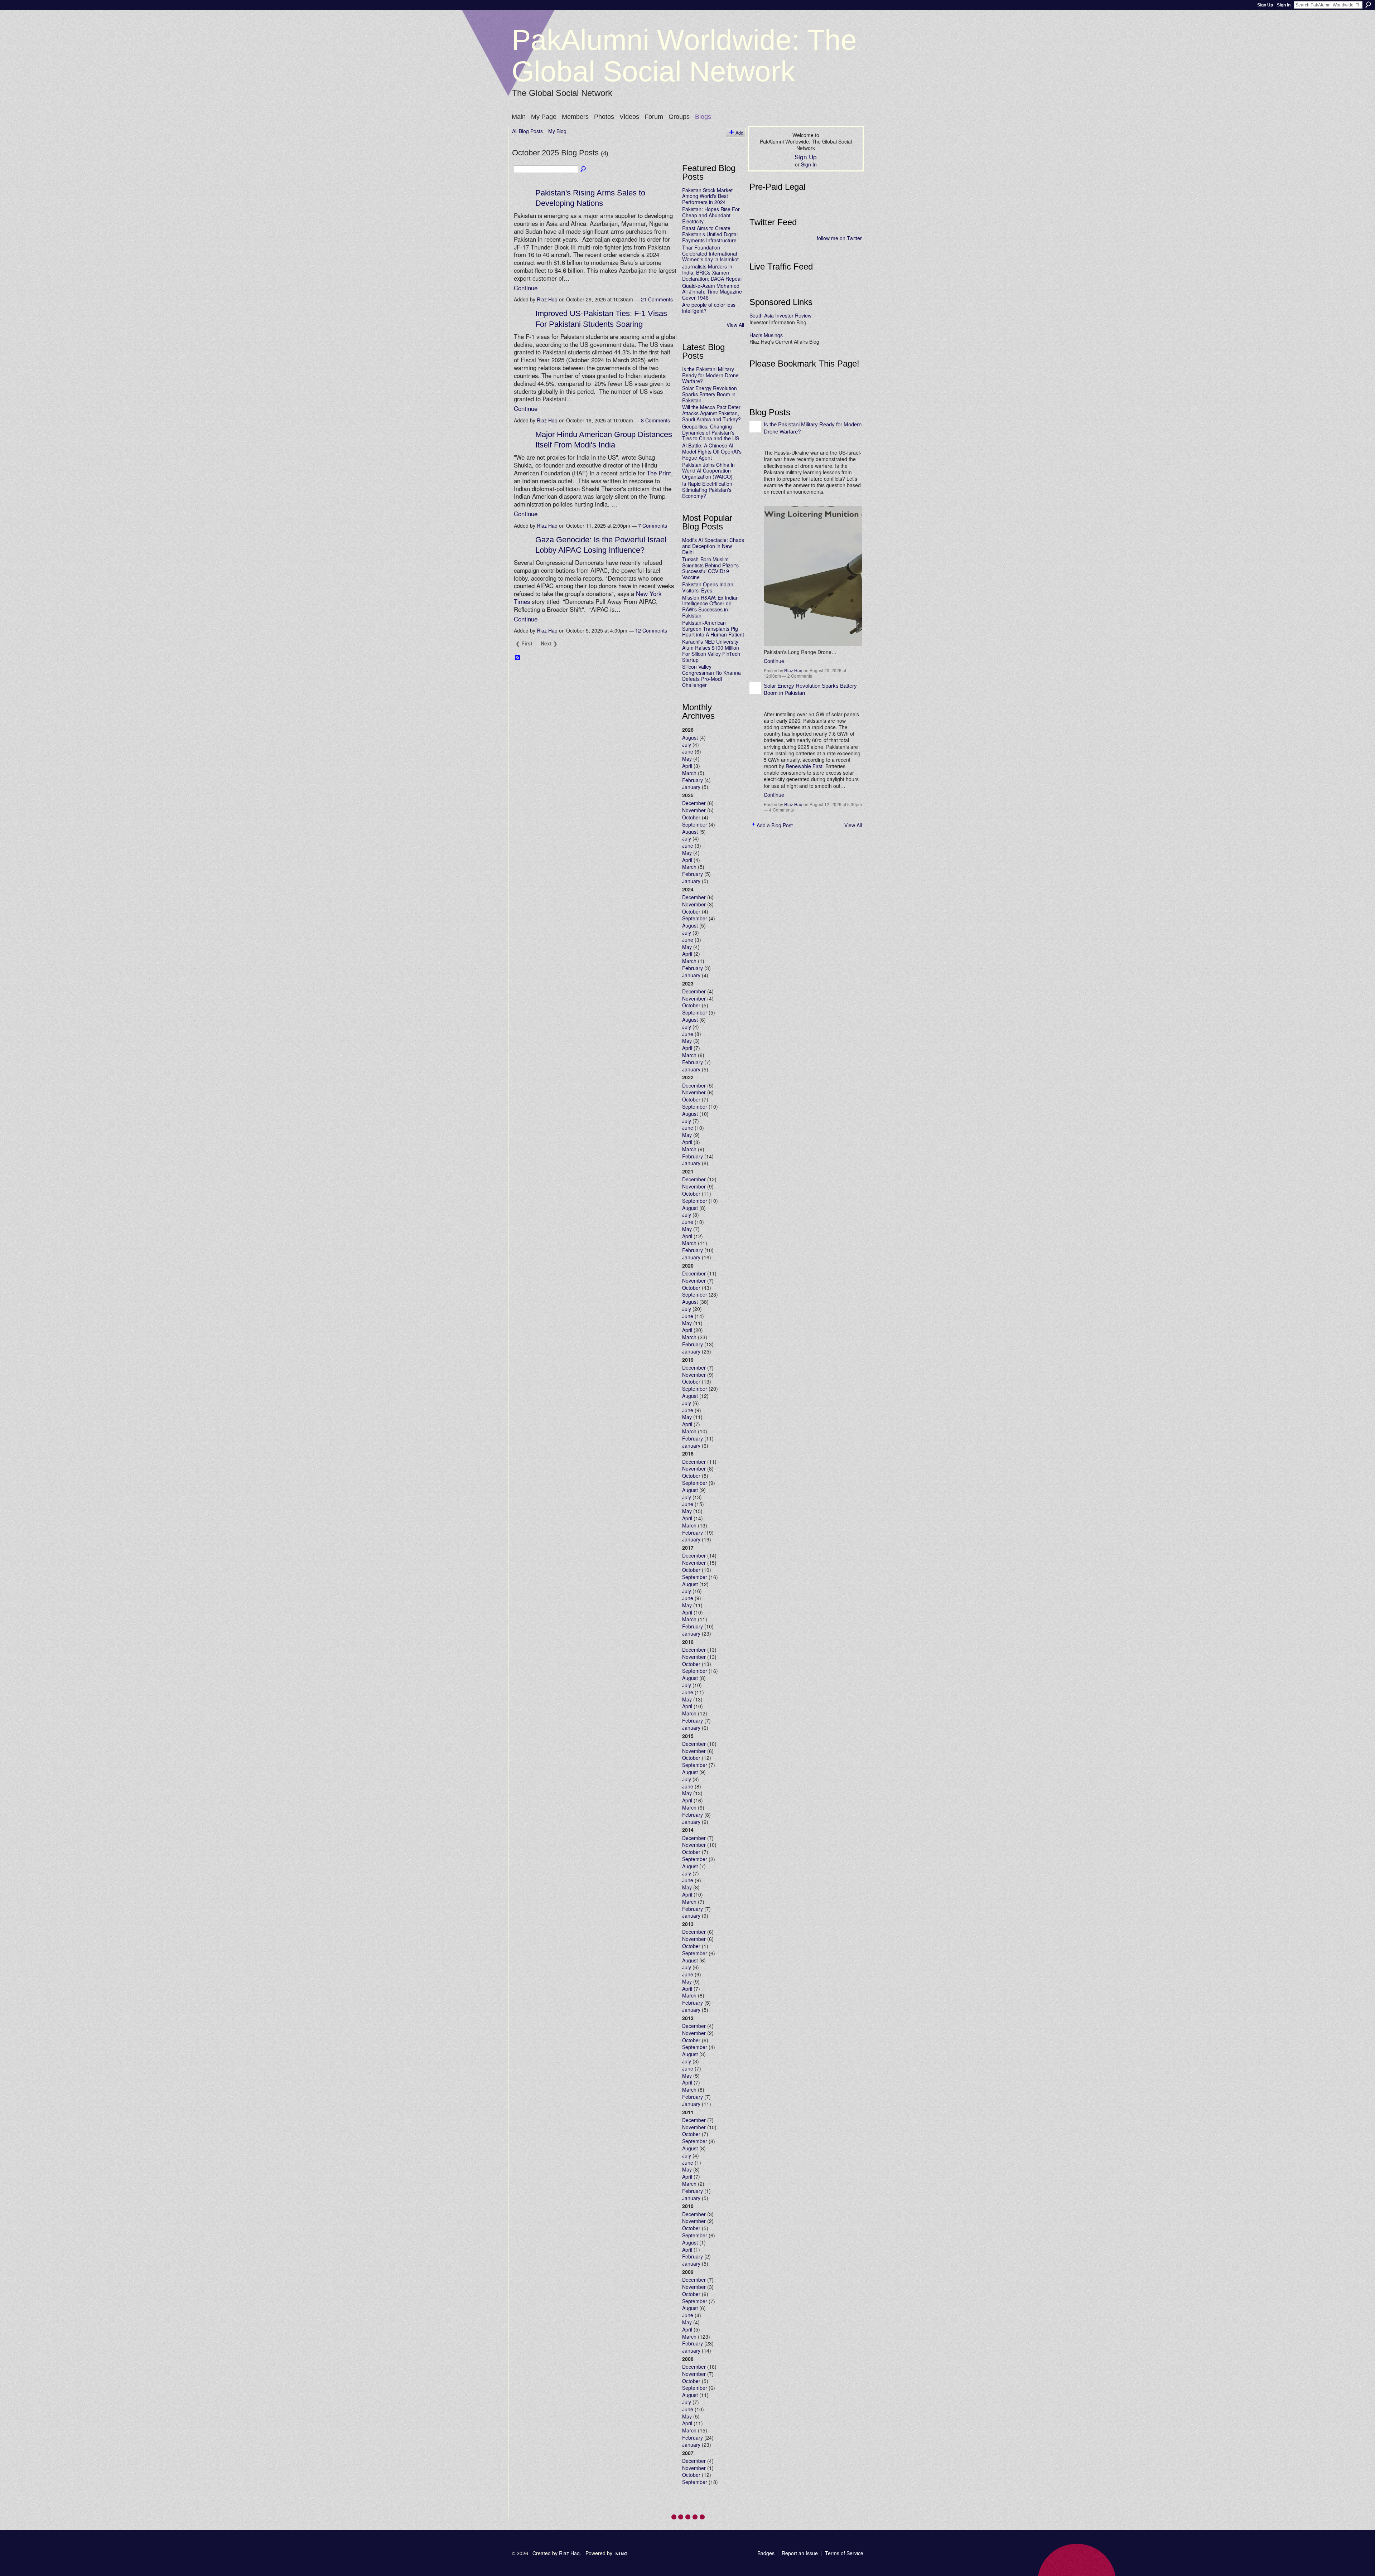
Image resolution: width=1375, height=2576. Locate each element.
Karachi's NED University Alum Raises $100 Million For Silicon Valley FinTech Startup (711, 650)
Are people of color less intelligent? (709, 308)
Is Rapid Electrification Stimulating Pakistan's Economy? (707, 490)
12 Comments (651, 630)
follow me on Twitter (839, 238)
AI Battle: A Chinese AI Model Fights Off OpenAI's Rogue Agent (712, 451)
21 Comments (657, 299)
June (688, 751)
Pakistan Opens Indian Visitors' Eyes (708, 587)
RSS (518, 658)
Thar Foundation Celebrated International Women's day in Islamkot (710, 253)
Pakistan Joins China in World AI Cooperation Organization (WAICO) (708, 471)
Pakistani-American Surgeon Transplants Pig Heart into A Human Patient (713, 629)
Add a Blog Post (775, 825)
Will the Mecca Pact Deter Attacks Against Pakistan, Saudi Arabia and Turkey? (711, 413)
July (687, 745)
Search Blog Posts (584, 169)
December (694, 803)
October (691, 817)
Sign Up (1265, 5)
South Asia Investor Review (780, 315)
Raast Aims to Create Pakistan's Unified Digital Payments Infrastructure (710, 234)
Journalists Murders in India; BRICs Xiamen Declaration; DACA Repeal (712, 272)
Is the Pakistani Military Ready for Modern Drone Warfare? (710, 375)
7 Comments (653, 526)
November (694, 810)
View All (735, 325)
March (689, 773)
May (687, 759)
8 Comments (655, 420)
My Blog (557, 131)
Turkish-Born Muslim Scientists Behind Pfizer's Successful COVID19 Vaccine (710, 568)
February (693, 780)
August (690, 737)
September (695, 824)
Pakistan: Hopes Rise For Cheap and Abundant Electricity (711, 215)
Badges (766, 2553)
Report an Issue (800, 2553)
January (691, 787)
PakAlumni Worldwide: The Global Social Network (684, 56)
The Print (659, 473)
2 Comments (800, 676)
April (687, 766)
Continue (526, 288)
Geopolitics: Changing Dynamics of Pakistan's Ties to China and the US (711, 432)
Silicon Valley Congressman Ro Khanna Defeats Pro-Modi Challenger (711, 676)
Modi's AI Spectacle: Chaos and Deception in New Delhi (713, 546)
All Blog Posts (527, 131)
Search (1368, 5)
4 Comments (781, 810)
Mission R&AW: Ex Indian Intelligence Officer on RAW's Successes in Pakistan (710, 606)
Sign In (1284, 5)
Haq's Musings (766, 335)
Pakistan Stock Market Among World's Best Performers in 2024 (707, 196)
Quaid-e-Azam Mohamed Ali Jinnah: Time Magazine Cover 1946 (712, 292)
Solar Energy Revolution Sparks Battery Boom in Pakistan (710, 394)
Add (739, 133)
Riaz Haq (547, 299)
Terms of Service (844, 2553)
